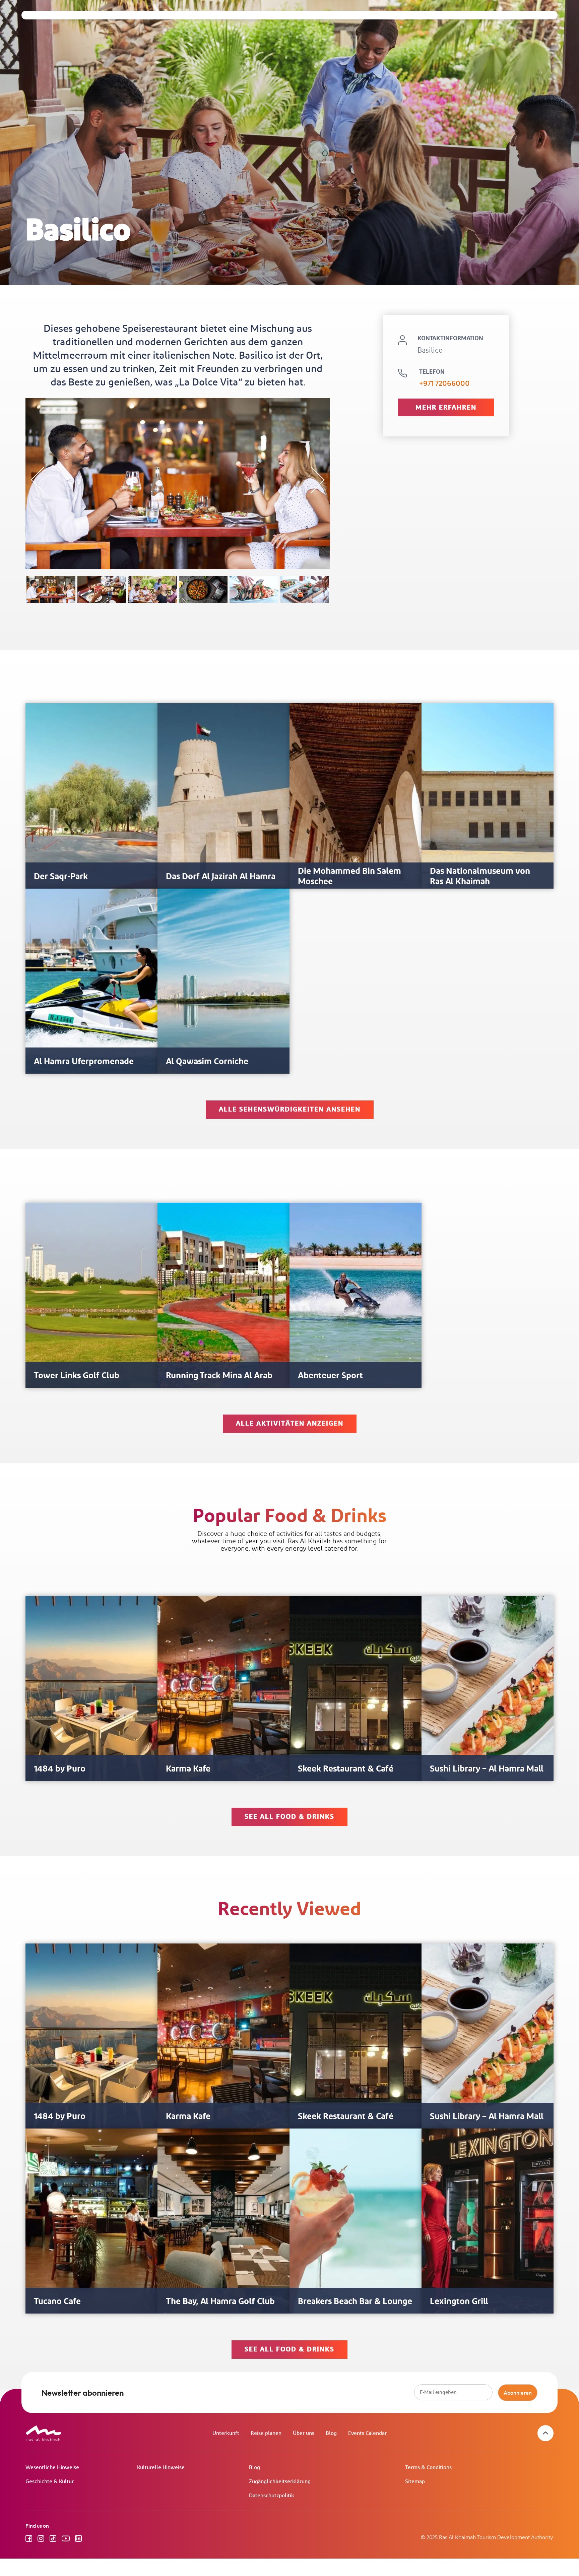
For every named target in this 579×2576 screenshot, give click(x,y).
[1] (51, 589)
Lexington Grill (459, 2302)
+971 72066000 (444, 384)
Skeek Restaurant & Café (346, 1769)
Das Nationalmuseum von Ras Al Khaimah (480, 877)
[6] (305, 589)
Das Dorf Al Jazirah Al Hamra (221, 877)
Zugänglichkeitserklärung (280, 2482)
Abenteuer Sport (330, 1376)
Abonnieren (518, 2393)
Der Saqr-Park (61, 877)
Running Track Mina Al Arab (219, 1376)
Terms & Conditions (428, 2468)
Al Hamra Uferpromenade (84, 1062)
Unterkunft (226, 2433)
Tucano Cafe (57, 2302)
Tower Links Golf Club (77, 1376)
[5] (254, 589)
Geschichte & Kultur (50, 2482)
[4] (203, 589)
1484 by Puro (60, 1769)
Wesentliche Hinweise (52, 2468)
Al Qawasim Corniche (207, 1062)
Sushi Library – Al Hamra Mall (487, 1769)
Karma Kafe (188, 1769)
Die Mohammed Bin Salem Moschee (349, 877)
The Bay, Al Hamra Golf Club (220, 2302)
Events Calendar (367, 2433)
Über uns (304, 2433)
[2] (102, 589)
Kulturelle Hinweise (161, 2468)
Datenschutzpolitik (272, 2496)
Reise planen (266, 2433)
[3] (152, 589)
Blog (331, 2433)
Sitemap (415, 2482)
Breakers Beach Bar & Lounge (355, 2302)
